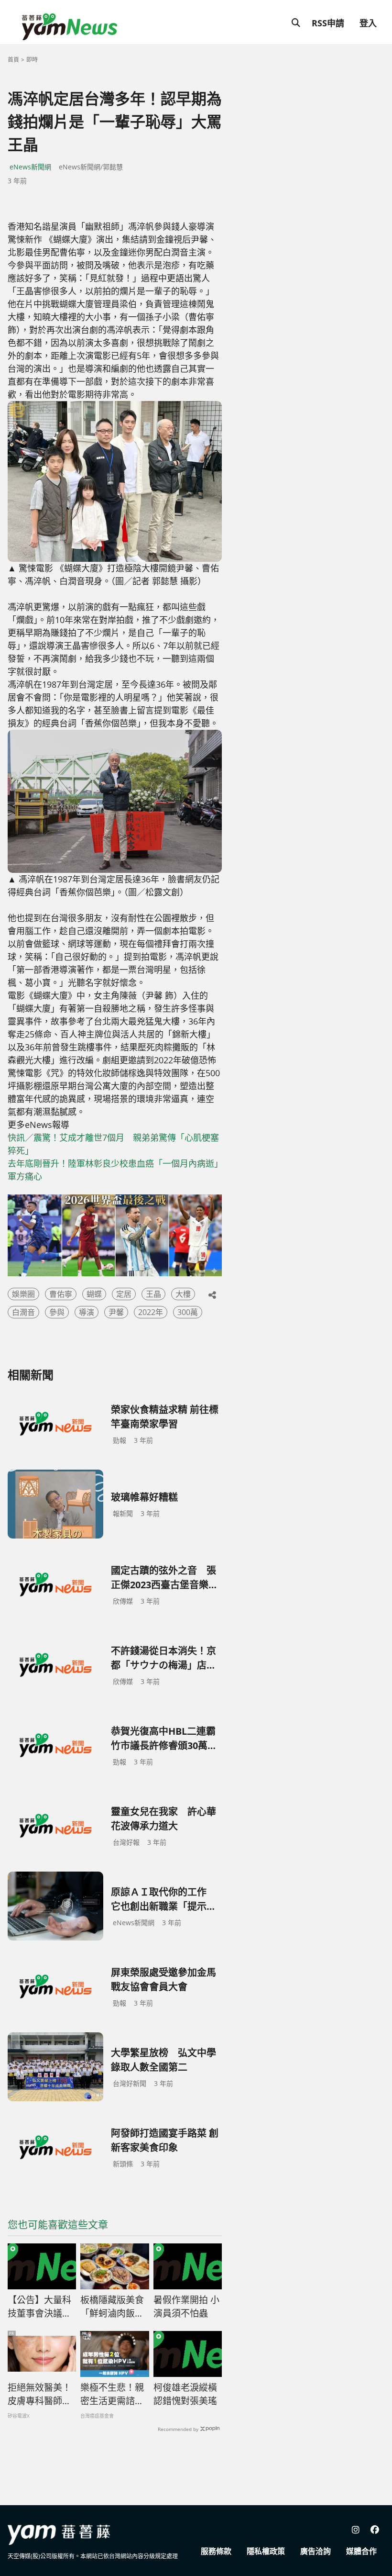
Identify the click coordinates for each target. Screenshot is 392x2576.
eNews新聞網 (30, 167)
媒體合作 (361, 2551)
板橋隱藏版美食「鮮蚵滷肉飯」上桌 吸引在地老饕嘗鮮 (113, 2307)
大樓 (183, 1294)
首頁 (13, 60)
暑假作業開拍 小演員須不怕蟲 (186, 2307)
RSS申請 (328, 23)
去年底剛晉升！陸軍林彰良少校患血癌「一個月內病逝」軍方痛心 (113, 1170)
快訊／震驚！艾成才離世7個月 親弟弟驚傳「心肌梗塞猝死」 (113, 1144)
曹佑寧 (61, 1294)
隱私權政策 (266, 2551)
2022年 (151, 1312)
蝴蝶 (94, 1294)
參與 (57, 1312)
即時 (32, 60)
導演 (87, 1312)
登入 (368, 23)
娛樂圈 (23, 1294)
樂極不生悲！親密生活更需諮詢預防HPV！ (112, 2395)
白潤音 (23, 1312)
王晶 (153, 1294)
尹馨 (116, 1312)
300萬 (188, 1312)
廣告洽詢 (316, 2551)
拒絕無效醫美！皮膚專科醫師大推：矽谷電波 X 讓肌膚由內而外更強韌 (39, 2395)
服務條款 (216, 2551)
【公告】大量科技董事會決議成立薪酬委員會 (39, 2307)
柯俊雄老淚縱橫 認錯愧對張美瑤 (185, 2394)
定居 (124, 1294)
